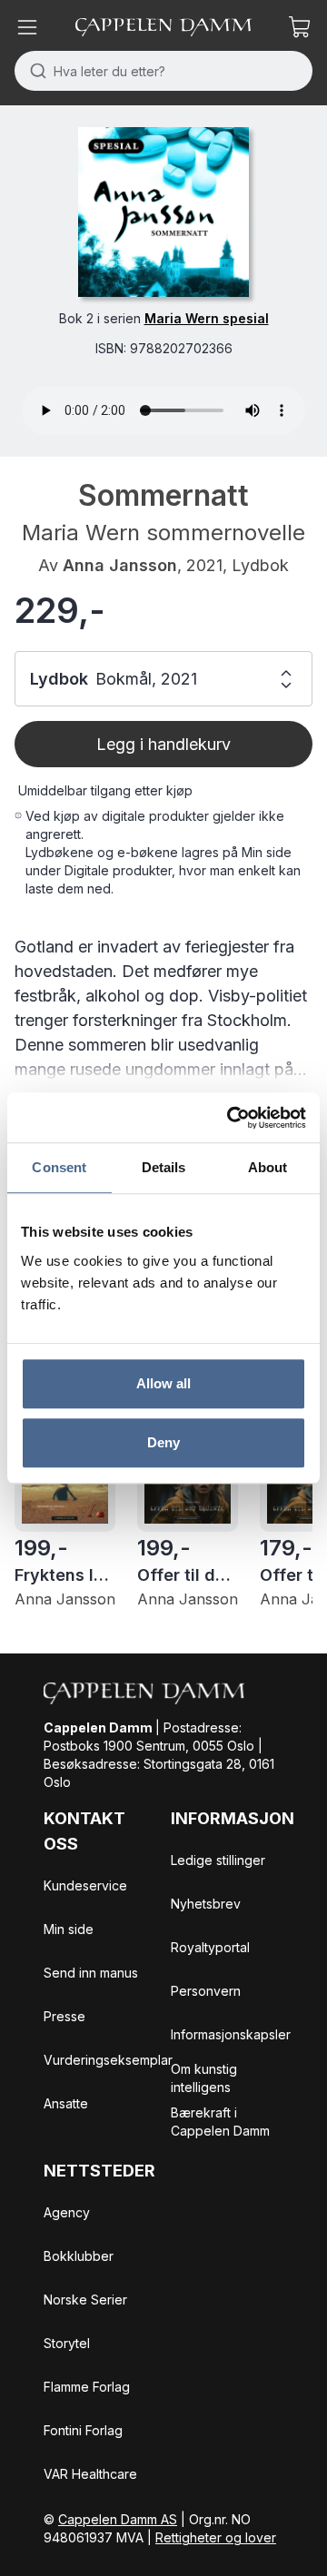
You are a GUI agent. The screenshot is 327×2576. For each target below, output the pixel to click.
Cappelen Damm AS (118, 2519)
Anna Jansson (120, 565)
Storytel (67, 2343)
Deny (163, 1442)
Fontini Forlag (83, 2430)
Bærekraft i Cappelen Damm (220, 2122)
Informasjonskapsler (231, 2034)
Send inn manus (91, 1973)
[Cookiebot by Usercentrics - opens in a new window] (231, 1118)
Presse (64, 2016)
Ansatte (66, 2103)
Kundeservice (85, 1885)
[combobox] (163, 71)
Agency (67, 2212)
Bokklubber (79, 2256)
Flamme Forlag (87, 2387)
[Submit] (34, 71)
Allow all (164, 1383)
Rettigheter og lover (216, 2537)
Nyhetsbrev (206, 1904)
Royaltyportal (210, 1947)
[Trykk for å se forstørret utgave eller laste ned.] (163, 212)
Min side (69, 1929)
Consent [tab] (59, 1167)
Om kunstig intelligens (204, 2078)
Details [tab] (164, 1167)
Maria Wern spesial (207, 318)
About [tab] (268, 1167)
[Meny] (27, 27)
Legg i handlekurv (163, 744)
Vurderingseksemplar (108, 2060)
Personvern (206, 1991)
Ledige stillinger (218, 1860)
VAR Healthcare (90, 2474)
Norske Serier (85, 2300)
